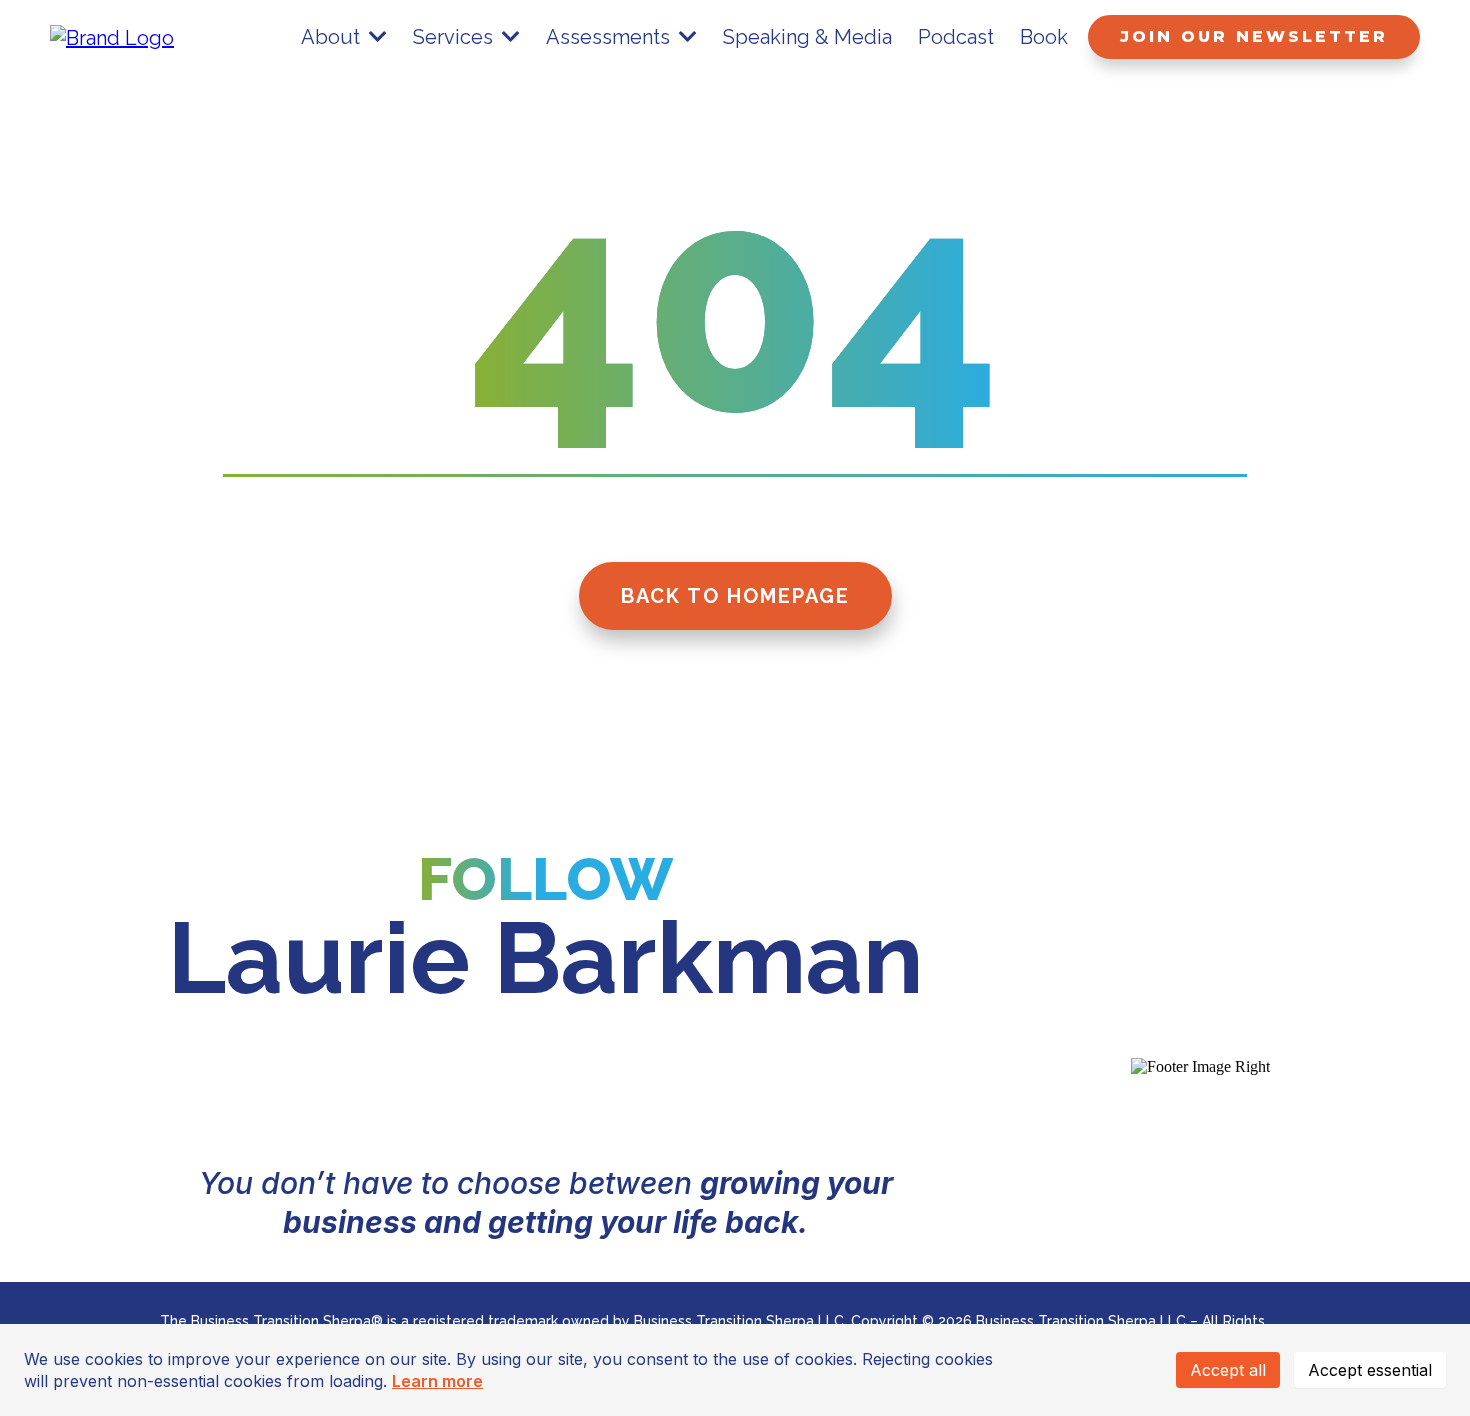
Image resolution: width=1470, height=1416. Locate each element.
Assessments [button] (610, 37)
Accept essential (1370, 1370)
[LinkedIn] (375, 1086)
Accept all (1228, 1370)
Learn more (437, 1381)
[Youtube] (717, 1086)
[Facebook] (603, 1086)
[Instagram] (489, 1086)
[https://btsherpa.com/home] (112, 36)
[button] (376, 37)
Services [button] (455, 37)
